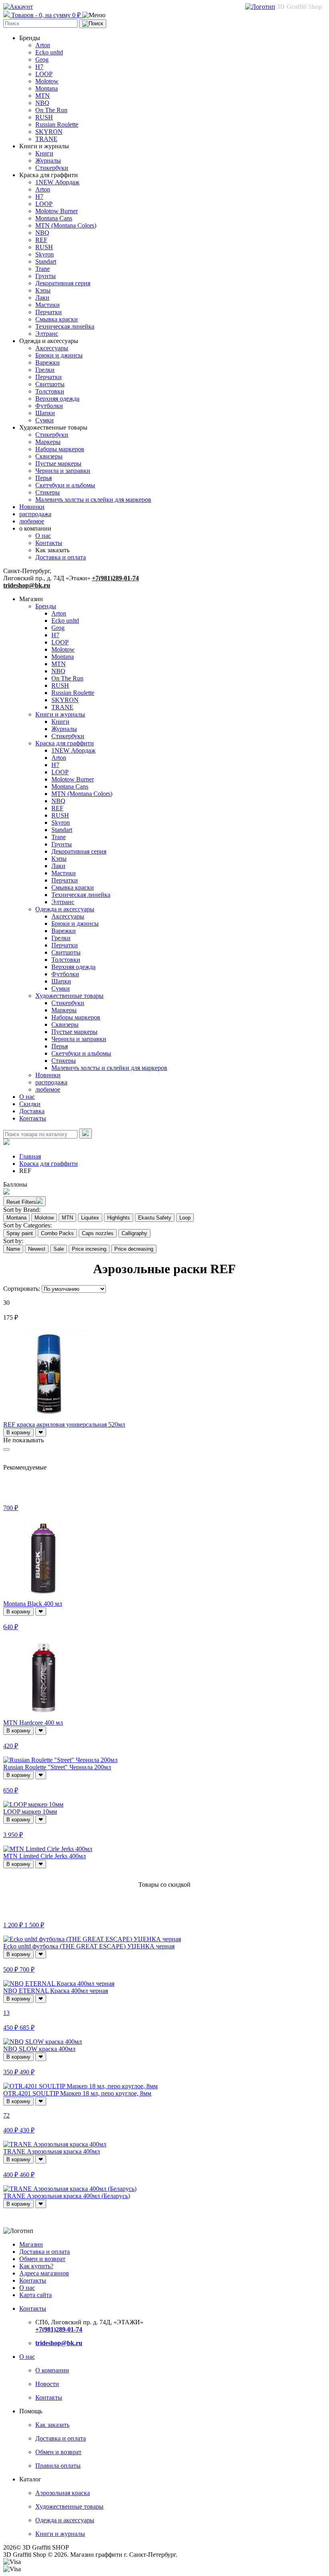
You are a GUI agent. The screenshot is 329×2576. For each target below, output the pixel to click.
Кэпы (43, 290)
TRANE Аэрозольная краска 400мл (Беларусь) (67, 2196)
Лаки (42, 298)
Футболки (49, 406)
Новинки (32, 507)
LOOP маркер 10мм (30, 1812)
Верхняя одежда (57, 399)
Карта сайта (36, 2295)
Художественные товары (69, 996)
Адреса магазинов (44, 2273)
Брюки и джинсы (59, 355)
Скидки (30, 1104)
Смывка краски (57, 319)
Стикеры (48, 492)
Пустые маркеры (58, 463)
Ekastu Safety (155, 1218)
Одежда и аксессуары (65, 909)
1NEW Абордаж (57, 182)
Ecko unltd (49, 52)
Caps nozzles (98, 1233)
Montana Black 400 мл (33, 1604)
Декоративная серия (63, 283)
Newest (37, 1249)
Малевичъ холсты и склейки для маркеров (93, 500)
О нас (43, 536)
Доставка (32, 1111)
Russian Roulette (57, 124)
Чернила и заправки (63, 471)
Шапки (45, 413)
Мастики (48, 305)
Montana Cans (54, 218)
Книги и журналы (60, 714)
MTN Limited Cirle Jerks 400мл (45, 1856)
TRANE (46, 139)
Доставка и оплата (61, 557)
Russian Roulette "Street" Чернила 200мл (57, 1767)
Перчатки (49, 312)
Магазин (31, 2244)
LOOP (44, 74)
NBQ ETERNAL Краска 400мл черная (56, 1991)
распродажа (35, 514)
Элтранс (47, 334)
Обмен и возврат (42, 2259)
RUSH (44, 117)
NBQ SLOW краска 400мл (39, 2049)
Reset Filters (21, 1202)
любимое (32, 521)
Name (13, 1249)
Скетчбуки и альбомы (65, 485)
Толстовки (50, 391)
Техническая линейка (65, 326)
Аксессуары (52, 348)
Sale (59, 1249)
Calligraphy (134, 1233)
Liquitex (90, 1218)
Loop (185, 1218)
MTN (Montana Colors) (66, 225)
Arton (43, 45)
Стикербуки (52, 168)
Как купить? (36, 2266)
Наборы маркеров (60, 449)
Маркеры (48, 442)
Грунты (46, 276)
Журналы (48, 160)
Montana (47, 88)
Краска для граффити (65, 743)
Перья (44, 478)
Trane (43, 269)
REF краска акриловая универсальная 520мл (64, 1424)
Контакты (49, 543)
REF (41, 240)
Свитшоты (50, 384)
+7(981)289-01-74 (115, 578)
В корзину (18, 1432)
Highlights (119, 1218)
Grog (42, 60)
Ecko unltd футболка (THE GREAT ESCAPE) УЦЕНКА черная (89, 1946)
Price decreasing (134, 1249)
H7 (39, 67)
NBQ (42, 103)
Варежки (48, 362)
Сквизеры (49, 456)
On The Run (51, 110)
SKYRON (49, 132)
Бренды (46, 606)
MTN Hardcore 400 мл (33, 1723)
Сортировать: (22, 1289)
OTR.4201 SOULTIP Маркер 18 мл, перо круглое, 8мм (77, 2093)
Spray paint (20, 1233)
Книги (44, 153)
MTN (43, 96)
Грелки (45, 370)
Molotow (47, 81)
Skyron (45, 254)
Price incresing (89, 1249)
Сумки (45, 420)
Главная (30, 1156)
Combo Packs (57, 1233)
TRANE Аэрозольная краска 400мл (52, 2151)
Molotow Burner (57, 211)
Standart (46, 261)
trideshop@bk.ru (27, 585)
